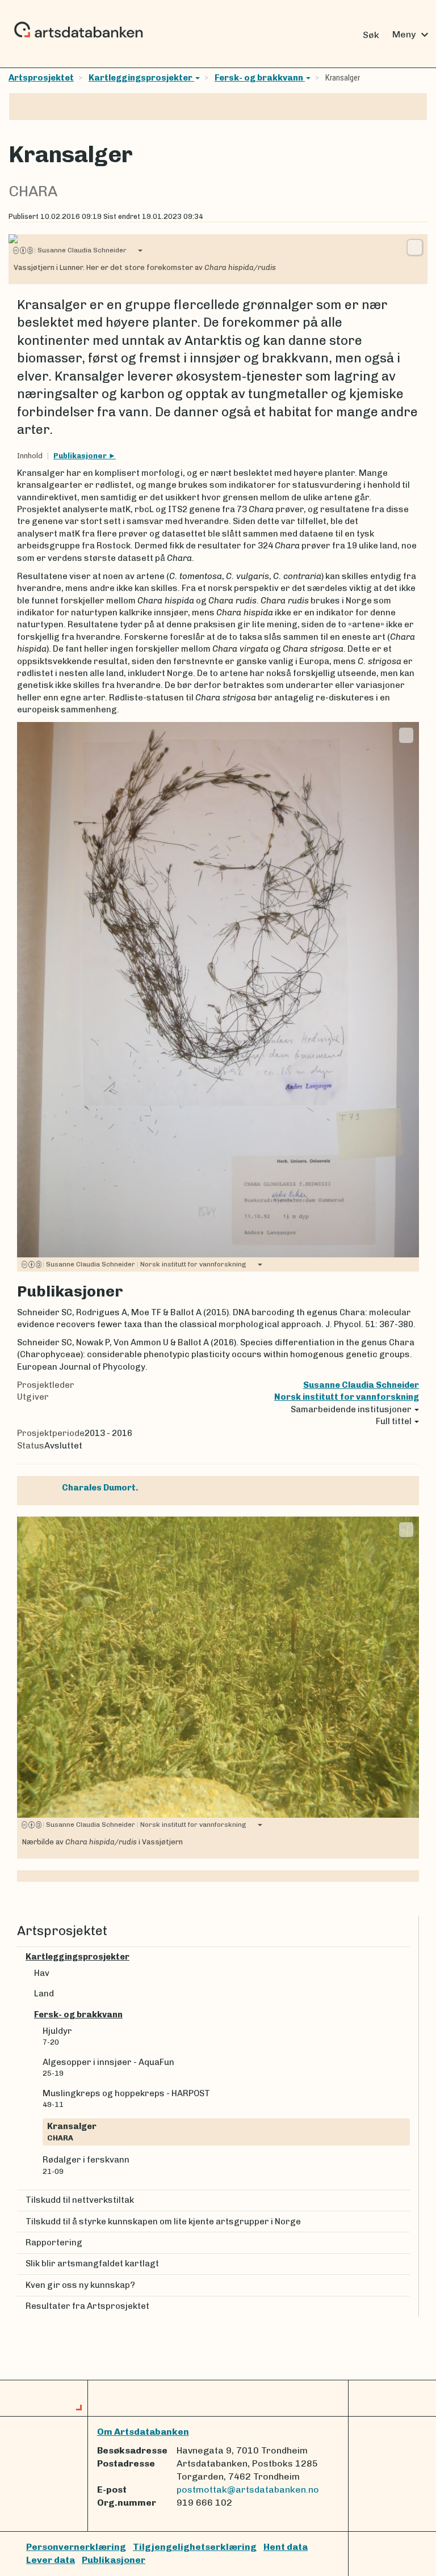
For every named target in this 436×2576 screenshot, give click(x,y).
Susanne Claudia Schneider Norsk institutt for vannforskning (144, 1264)
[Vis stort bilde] (415, 247)
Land (44, 1994)
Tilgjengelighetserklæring (195, 2547)
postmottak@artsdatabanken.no (248, 2490)
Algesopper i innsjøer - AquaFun (108, 2067)
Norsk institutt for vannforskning (347, 1397)
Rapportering (54, 2243)
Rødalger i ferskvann (86, 2165)
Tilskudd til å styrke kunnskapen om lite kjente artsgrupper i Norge (163, 2222)
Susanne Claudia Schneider (80, 250)
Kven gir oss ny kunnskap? (80, 2285)
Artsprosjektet (41, 78)
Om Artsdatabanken (143, 2432)
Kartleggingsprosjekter (141, 78)
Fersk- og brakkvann (260, 78)
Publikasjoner (81, 456)
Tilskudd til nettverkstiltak (80, 2200)
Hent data (286, 2547)
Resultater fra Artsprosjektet (87, 2306)
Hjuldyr (57, 2036)
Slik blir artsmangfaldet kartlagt (92, 2263)
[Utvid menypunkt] (405, 1957)
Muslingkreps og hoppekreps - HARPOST (126, 2098)
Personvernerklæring (76, 2547)
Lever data (51, 2560)
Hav (42, 1973)
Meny (412, 35)
